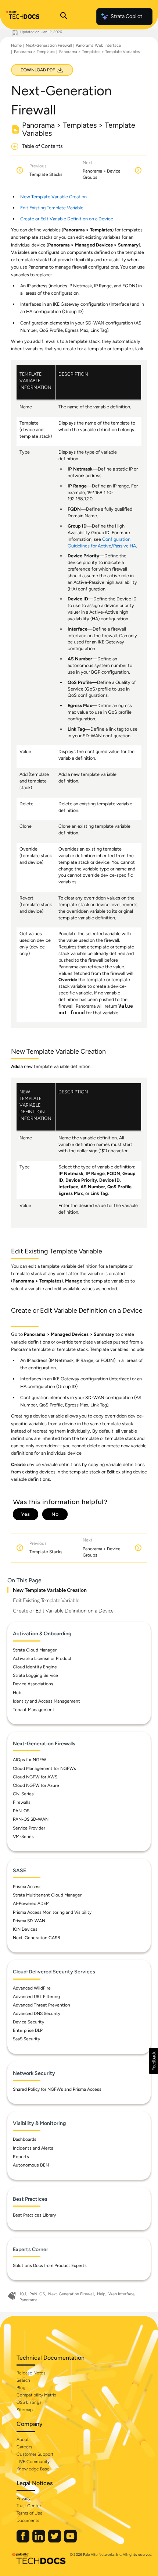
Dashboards (25, 2139)
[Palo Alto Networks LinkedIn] (39, 2541)
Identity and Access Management (46, 1701)
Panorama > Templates (35, 52)
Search (23, 2380)
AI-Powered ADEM (31, 1903)
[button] (153, 2061)
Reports (21, 2157)
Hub (17, 1693)
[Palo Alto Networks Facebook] (24, 2541)
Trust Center (29, 2506)
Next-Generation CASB (36, 1938)
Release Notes (31, 2373)
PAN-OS (21, 1811)
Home (16, 45)
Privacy (24, 2498)
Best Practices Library (34, 2215)
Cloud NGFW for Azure (36, 1785)
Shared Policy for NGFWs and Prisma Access (57, 2089)
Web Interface (121, 2294)
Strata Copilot (126, 16)
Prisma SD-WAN (29, 1921)
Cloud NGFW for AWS (35, 1777)
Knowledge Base (33, 2469)
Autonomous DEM (31, 2165)
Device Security (28, 2022)
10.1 (23, 2294)
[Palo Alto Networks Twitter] (55, 2541)
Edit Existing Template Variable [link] (52, 208)
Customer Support (35, 2454)
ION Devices (25, 1929)
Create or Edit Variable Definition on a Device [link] (67, 219)
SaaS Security (26, 2039)
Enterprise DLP (28, 2030)
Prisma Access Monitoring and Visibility (52, 1912)
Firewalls (22, 1802)
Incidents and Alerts (33, 2148)
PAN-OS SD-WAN (31, 1819)
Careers (24, 2447)
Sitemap (25, 2410)
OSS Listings (29, 2402)
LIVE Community (33, 2462)
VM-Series (23, 1837)
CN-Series (23, 1794)
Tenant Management (34, 1710)
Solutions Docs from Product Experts (50, 2265)
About (23, 2440)
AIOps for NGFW (30, 1760)
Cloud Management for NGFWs (44, 1768)
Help (101, 2294)
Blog (21, 2388)
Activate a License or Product (42, 1658)
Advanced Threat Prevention (42, 2005)
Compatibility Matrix (36, 2395)
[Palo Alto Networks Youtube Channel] (70, 2541)
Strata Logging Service (35, 1675)
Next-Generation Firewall (49, 45)
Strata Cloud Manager (35, 1650)
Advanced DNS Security (37, 2013)
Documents (28, 2520)
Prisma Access (27, 1887)
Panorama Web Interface (98, 45)
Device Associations (33, 1684)
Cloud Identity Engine (35, 1667)
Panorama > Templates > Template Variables (99, 52)
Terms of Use (30, 2513)
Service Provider (29, 1828)
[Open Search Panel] (64, 17)
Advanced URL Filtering (36, 1997)
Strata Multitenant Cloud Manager (47, 1895)
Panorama (28, 2300)
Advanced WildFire (32, 1988)
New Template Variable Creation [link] (53, 197)
